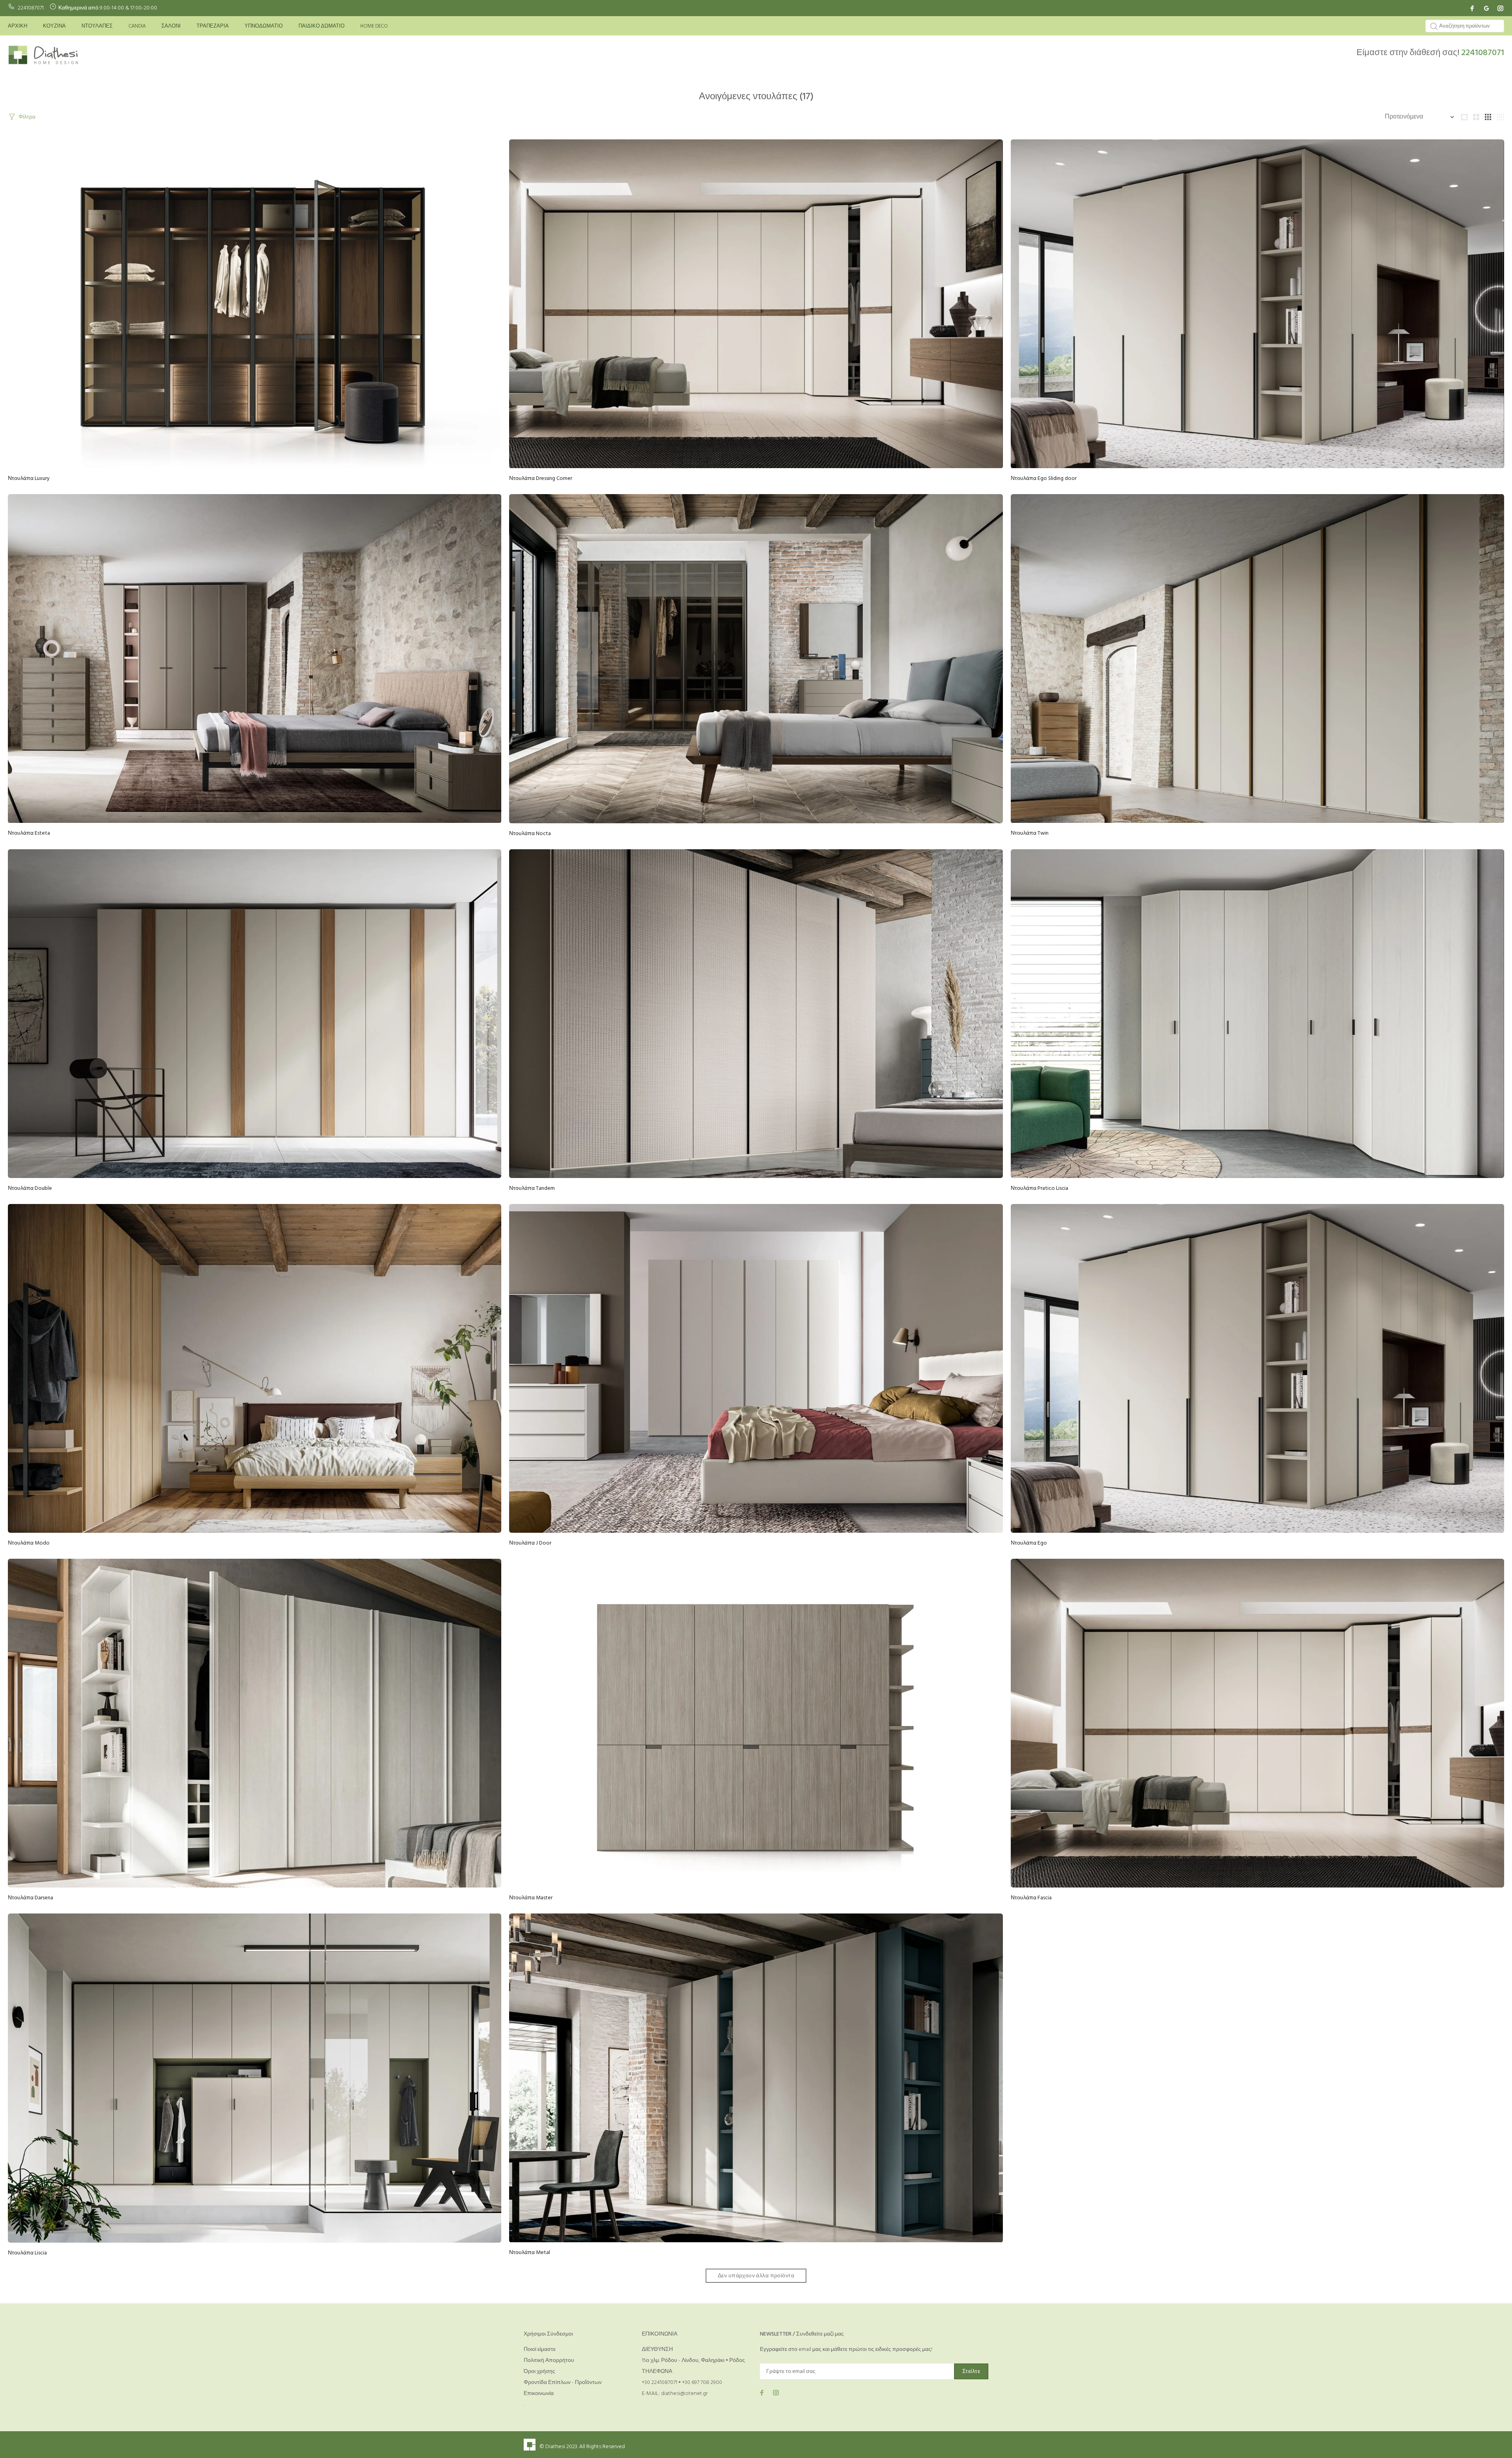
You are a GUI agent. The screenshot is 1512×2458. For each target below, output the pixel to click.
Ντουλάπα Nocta (530, 834)
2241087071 (31, 8)
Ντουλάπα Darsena (31, 1898)
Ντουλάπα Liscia (27, 2253)
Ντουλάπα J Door (530, 1543)
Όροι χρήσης (539, 2372)
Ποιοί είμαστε (540, 2350)
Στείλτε (971, 2372)
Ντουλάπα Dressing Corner (541, 479)
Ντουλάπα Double (30, 1188)
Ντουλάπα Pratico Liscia (1039, 1188)
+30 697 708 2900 (702, 2383)
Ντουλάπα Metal (530, 2253)
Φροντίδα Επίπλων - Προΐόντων (563, 2383)
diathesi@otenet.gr (684, 2394)
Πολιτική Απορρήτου (549, 2361)
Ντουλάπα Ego (1029, 1543)
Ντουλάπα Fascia (1031, 1898)
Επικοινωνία (539, 2394)
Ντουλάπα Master (531, 1898)
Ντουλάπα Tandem (532, 1188)
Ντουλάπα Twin (1030, 833)
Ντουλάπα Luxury (29, 479)
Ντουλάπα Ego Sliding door (1044, 479)
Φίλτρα (27, 117)
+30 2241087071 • (662, 2383)
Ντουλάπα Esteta (29, 833)
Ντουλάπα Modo (29, 1543)
